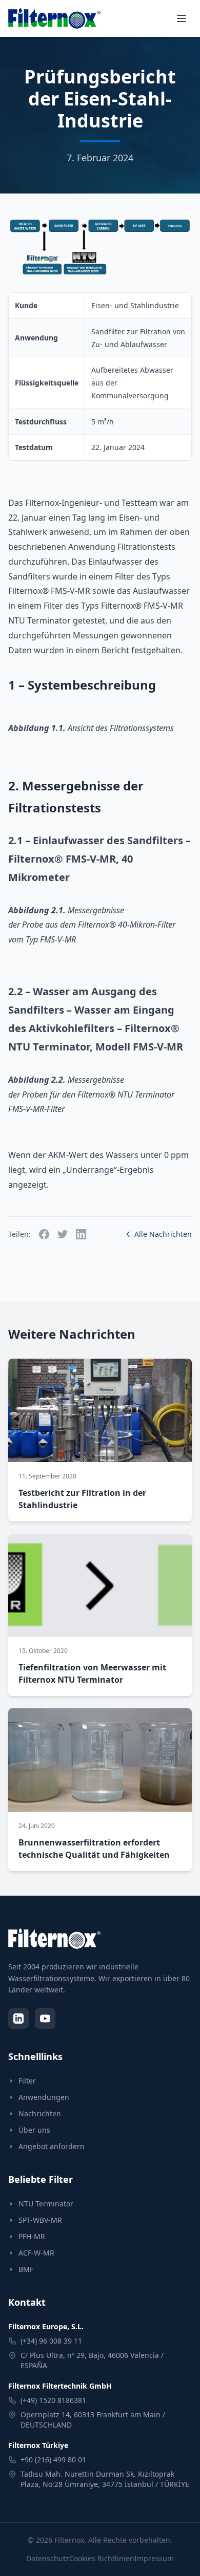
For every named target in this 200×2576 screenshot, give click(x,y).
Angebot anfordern (52, 2146)
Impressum (154, 2558)
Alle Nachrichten (163, 1234)
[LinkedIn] (18, 2019)
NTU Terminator (46, 2204)
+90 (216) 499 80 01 (53, 2460)
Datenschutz (48, 2558)
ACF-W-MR (36, 2253)
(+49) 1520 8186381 (53, 2400)
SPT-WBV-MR (40, 2220)
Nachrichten (40, 2113)
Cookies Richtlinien (102, 2558)
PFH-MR (32, 2236)
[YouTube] (45, 2019)
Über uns (34, 2130)
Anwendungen (44, 2097)
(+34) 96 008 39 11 (51, 2341)
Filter (27, 2081)
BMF (26, 2269)
